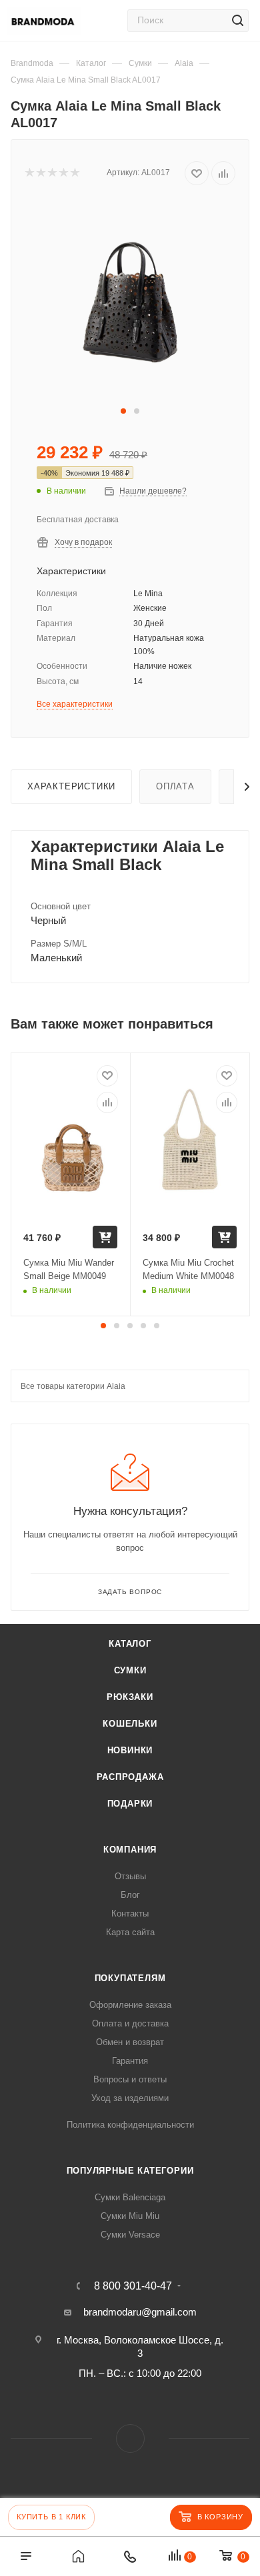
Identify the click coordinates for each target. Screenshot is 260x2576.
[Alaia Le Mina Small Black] (130, 301)
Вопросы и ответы (130, 2079)
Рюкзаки (130, 1697)
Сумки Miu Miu (130, 2216)
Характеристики (71, 786)
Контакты (130, 1914)
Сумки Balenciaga (130, 2197)
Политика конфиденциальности (130, 2125)
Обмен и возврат (130, 2042)
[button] (123, 411)
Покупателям (130, 1978)
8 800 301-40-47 (133, 2286)
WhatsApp (130, 2438)
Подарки (130, 1804)
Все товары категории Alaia (73, 1386)
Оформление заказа (130, 2005)
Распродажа (130, 1777)
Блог (130, 1895)
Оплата (175, 786)
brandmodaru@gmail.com (140, 2312)
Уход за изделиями (130, 2098)
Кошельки (130, 1724)
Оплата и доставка (130, 2023)
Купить (105, 1237)
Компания (130, 1850)
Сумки (130, 1670)
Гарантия (130, 2061)
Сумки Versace (130, 2235)
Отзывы (130, 1876)
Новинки (130, 1750)
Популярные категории (130, 2171)
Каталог (130, 1644)
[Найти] (237, 21)
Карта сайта (130, 1932)
